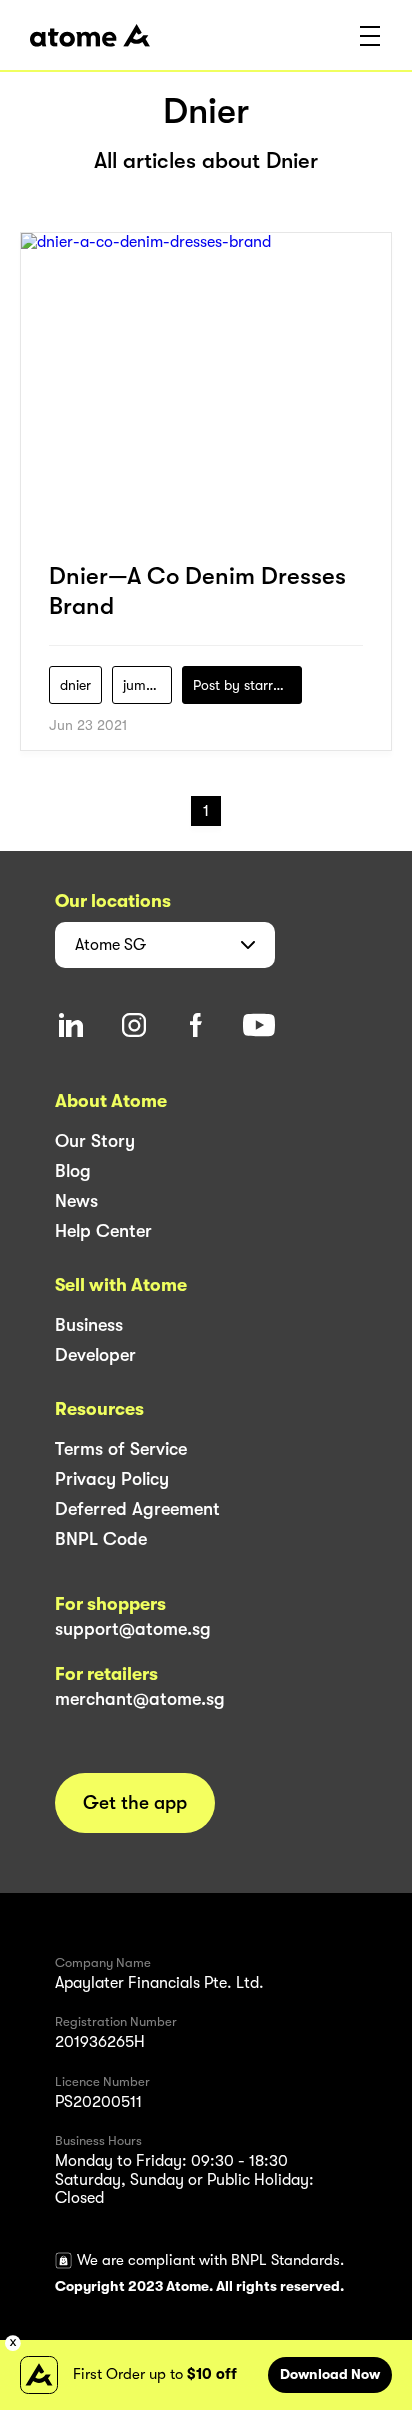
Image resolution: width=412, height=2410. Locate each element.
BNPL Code (101, 1539)
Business (89, 1325)
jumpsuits (147, 685)
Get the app (135, 1803)
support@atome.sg (133, 1629)
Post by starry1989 (247, 685)
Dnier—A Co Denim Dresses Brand (197, 591)
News (76, 1201)
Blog (73, 1171)
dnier (75, 685)
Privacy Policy (112, 1479)
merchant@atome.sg (140, 1699)
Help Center (103, 1231)
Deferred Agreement (137, 1509)
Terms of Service (121, 1449)
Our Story (95, 1141)
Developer (95, 1355)
